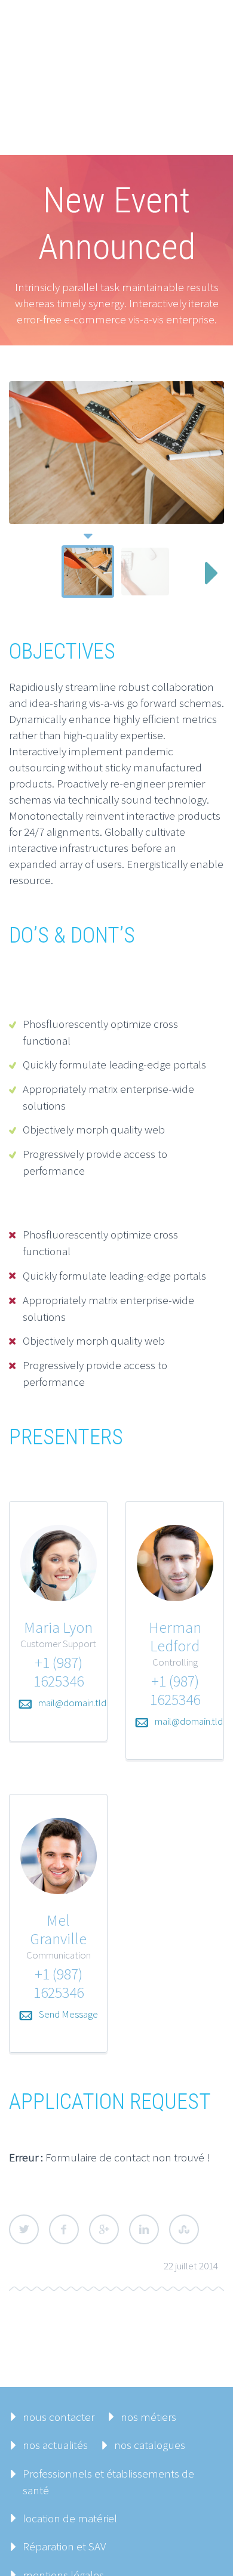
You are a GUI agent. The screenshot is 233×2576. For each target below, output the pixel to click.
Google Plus (104, 2229)
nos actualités (55, 2445)
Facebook (64, 2229)
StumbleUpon (184, 2229)
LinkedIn (144, 2229)
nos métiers (148, 2417)
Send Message (68, 2014)
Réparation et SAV (64, 2546)
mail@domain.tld (72, 1703)
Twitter (24, 2229)
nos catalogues (150, 2445)
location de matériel (70, 2518)
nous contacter (59, 2417)
